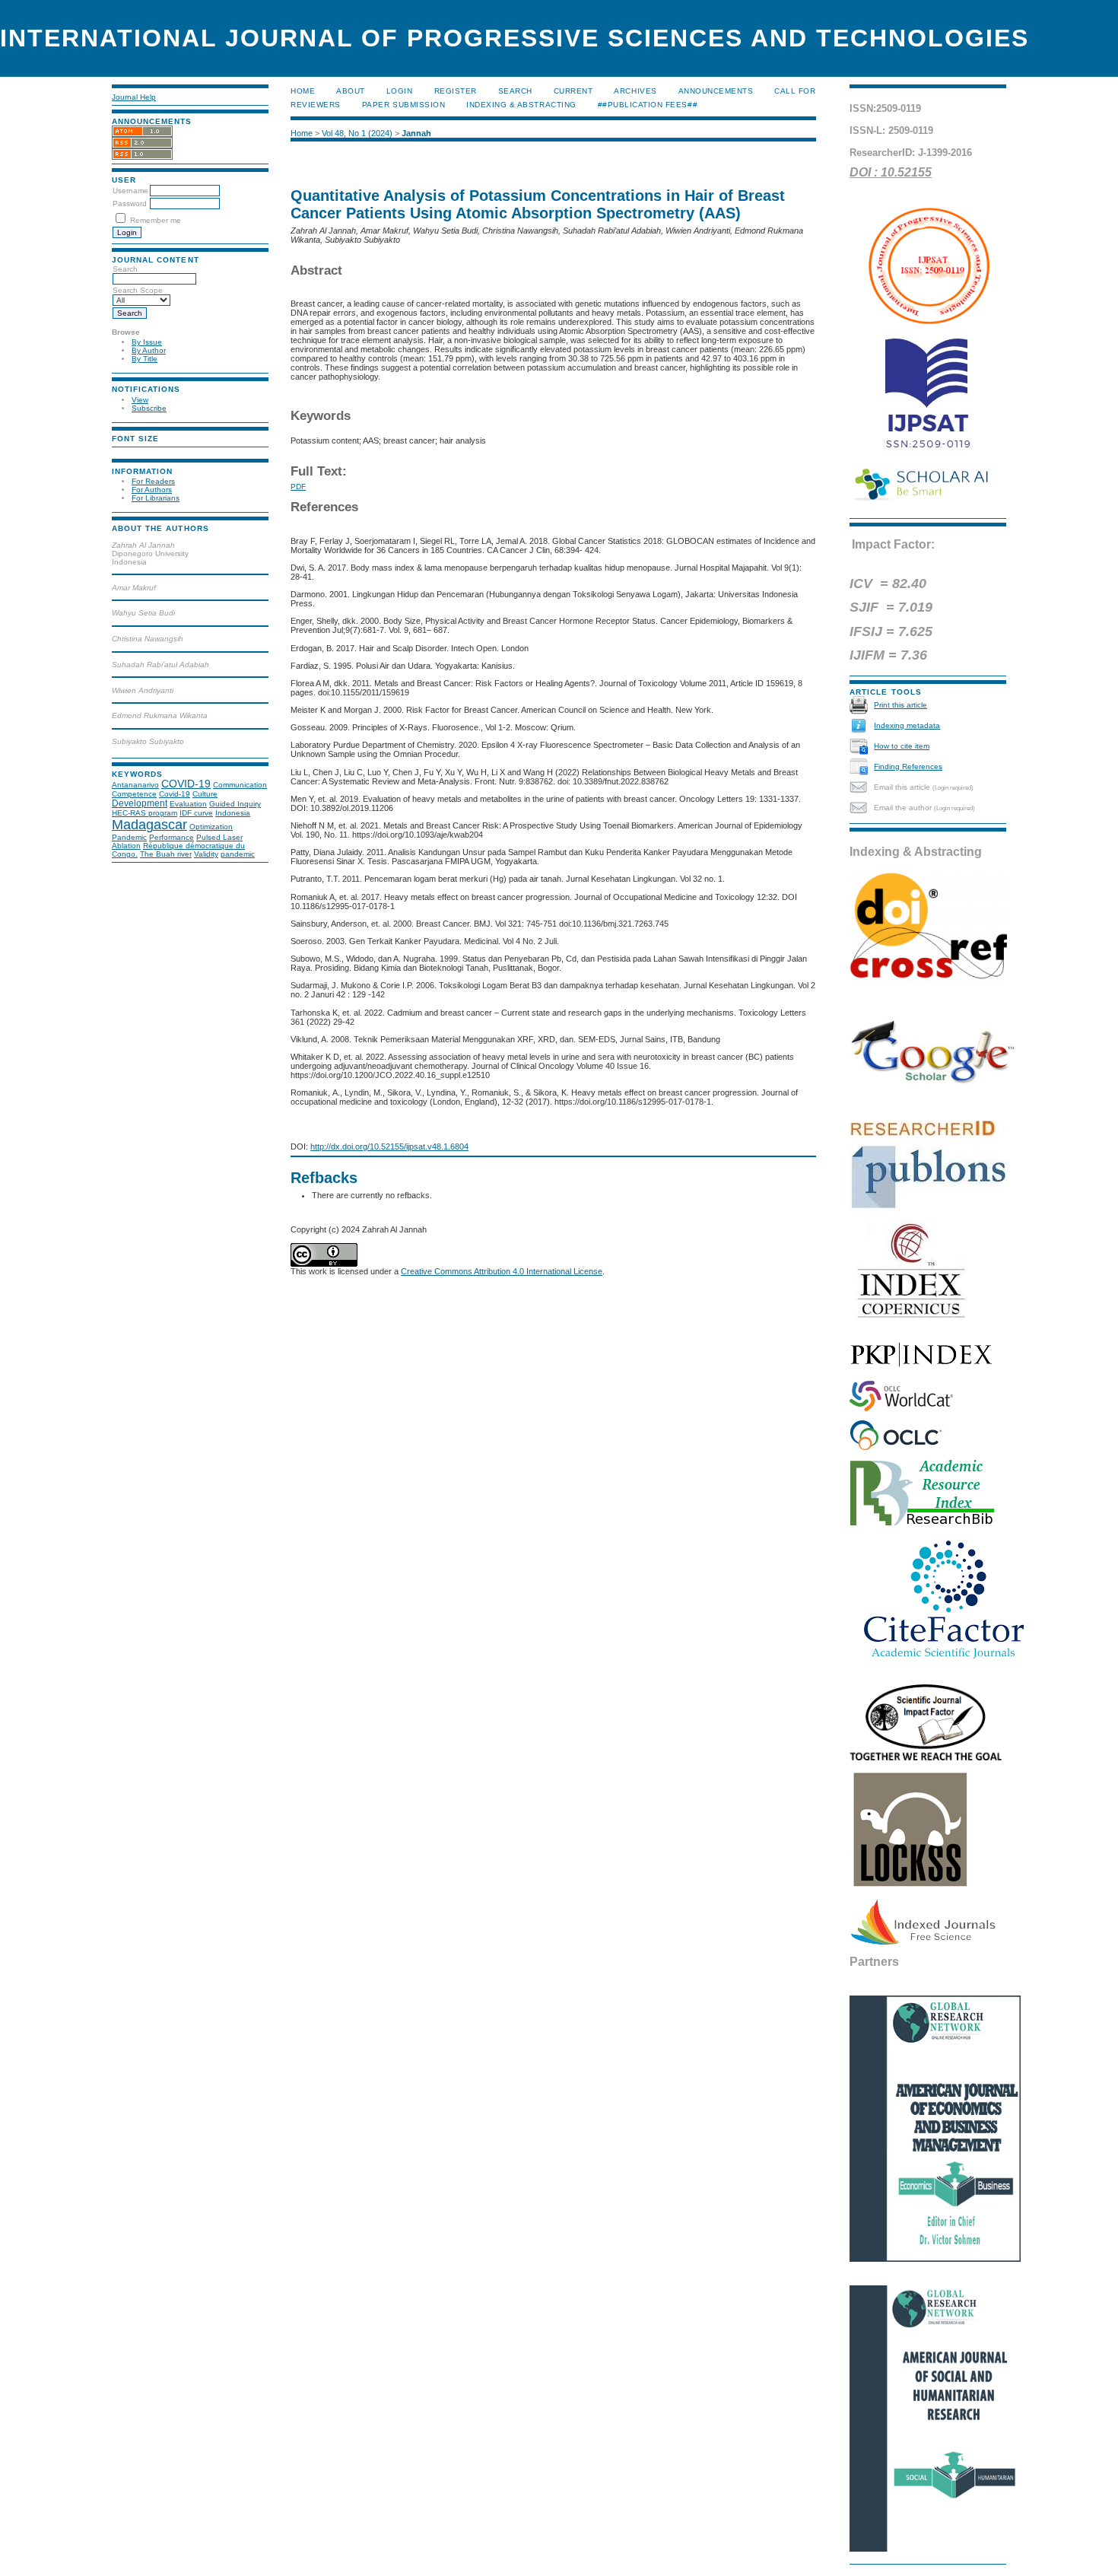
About (351, 91)
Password (130, 204)
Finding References (908, 766)
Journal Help (134, 97)
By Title (145, 359)
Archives (635, 91)
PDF (298, 487)
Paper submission (403, 105)
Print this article (900, 705)
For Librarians (156, 498)
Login (400, 91)
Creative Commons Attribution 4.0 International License (502, 1271)
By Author (149, 350)
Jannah (416, 133)
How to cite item (902, 746)
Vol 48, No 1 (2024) (357, 133)
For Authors (152, 490)
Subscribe (149, 408)
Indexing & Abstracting (521, 105)
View (140, 400)
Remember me (156, 220)
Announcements (716, 91)
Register (456, 91)
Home (303, 91)
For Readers (153, 481)
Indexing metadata (907, 725)
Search (515, 91)
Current (573, 91)
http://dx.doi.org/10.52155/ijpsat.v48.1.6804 (389, 1146)
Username (130, 191)
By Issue (147, 342)
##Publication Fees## (648, 105)
